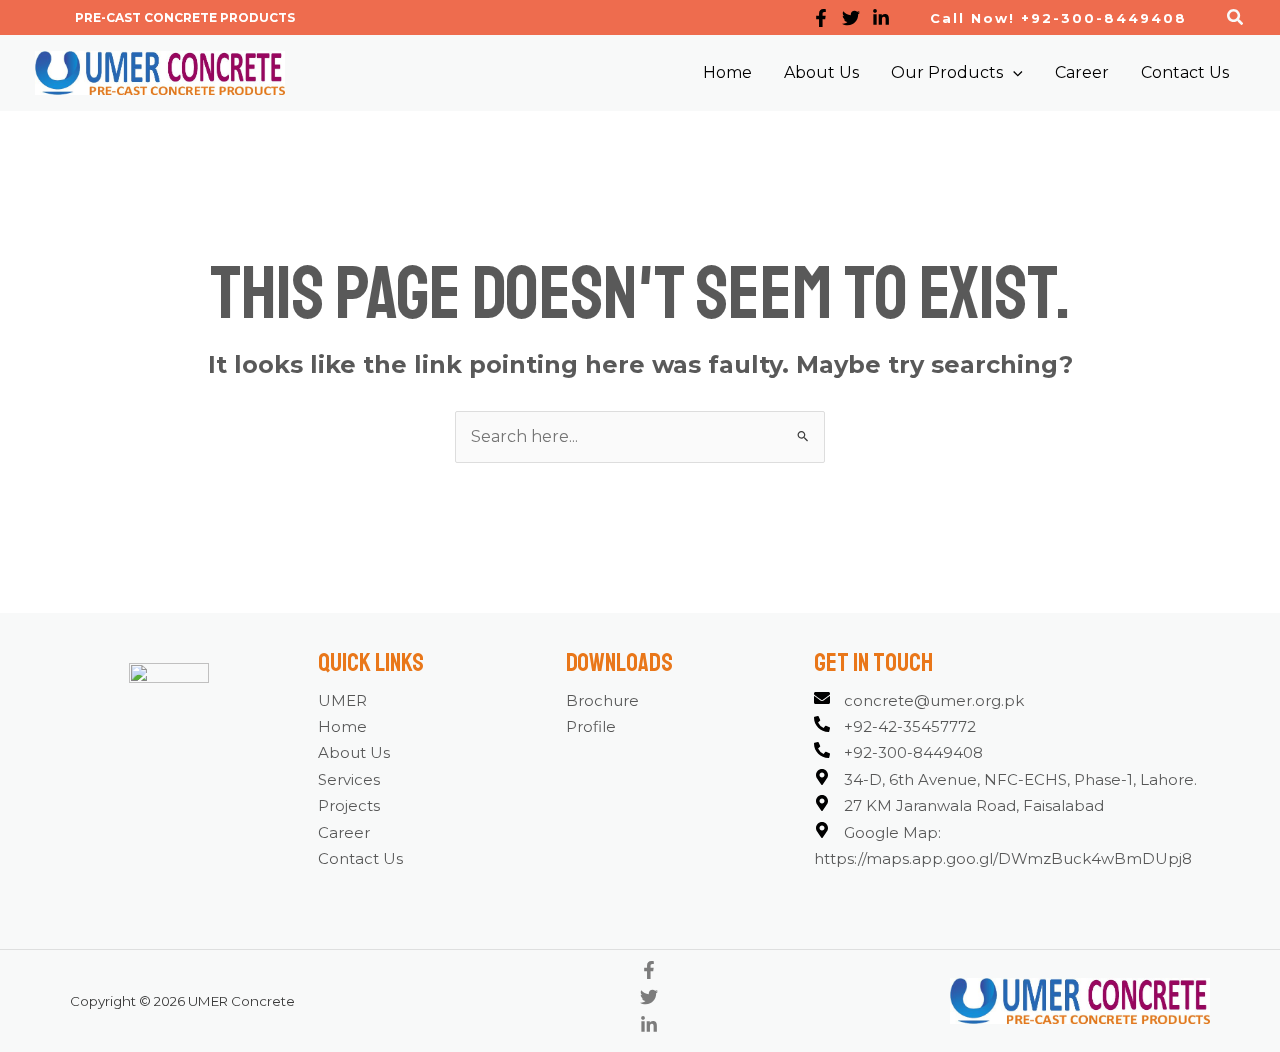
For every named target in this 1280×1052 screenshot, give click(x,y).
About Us (354, 752)
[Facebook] (821, 18)
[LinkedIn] (881, 18)
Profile (591, 726)
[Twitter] (851, 18)
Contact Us (360, 858)
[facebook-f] (649, 973)
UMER (342, 700)
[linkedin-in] (649, 1028)
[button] (185, 18)
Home (342, 726)
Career (344, 832)
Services (349, 779)
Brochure (602, 700)
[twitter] (649, 1000)
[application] (1013, 73)
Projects (349, 805)
